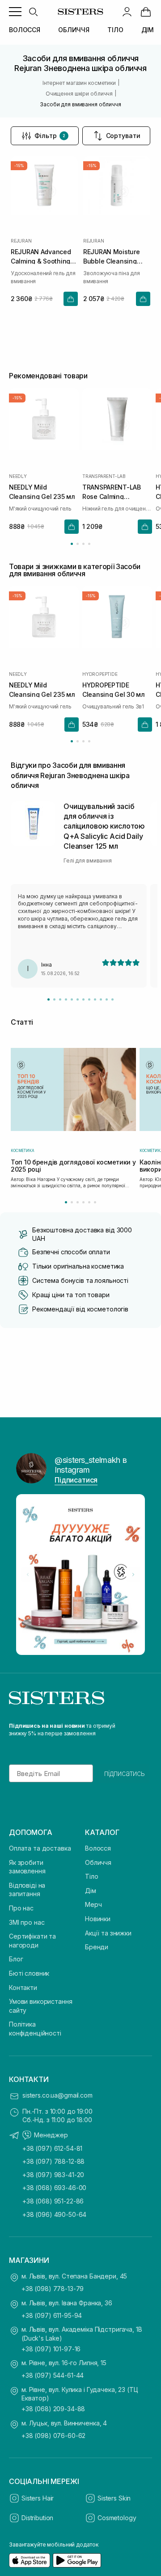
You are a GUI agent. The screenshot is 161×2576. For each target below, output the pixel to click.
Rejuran (21, 241)
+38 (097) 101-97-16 (51, 2349)
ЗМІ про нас (27, 1922)
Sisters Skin (114, 2498)
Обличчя (98, 1862)
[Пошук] (33, 12)
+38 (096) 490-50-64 (54, 2214)
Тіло (91, 1876)
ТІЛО (115, 30)
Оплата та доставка (40, 1848)
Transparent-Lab (104, 476)
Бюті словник (29, 1973)
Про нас (21, 1908)
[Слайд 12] (112, 999)
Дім (91, 1891)
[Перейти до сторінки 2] (78, 544)
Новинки (98, 1919)
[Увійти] (127, 12)
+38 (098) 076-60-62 (53, 2436)
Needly (18, 476)
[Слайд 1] (49, 999)
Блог (16, 1959)
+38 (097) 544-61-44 (53, 2375)
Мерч (93, 1904)
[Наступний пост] (133, 1575)
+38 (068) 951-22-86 (53, 2201)
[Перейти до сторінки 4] (89, 544)
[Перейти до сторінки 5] (89, 1202)
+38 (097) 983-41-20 (53, 2175)
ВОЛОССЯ (25, 30)
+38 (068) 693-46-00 (54, 2188)
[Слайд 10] (101, 999)
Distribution (37, 2518)
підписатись (125, 1773)
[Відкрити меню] (15, 12)
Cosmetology (117, 2518)
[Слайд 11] (107, 999)
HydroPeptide (100, 674)
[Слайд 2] (54, 999)
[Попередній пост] (28, 1575)
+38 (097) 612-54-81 (52, 2148)
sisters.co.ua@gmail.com (57, 2095)
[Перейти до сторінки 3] (83, 544)
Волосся (98, 1848)
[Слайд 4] (66, 999)
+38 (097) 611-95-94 (52, 2315)
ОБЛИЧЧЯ (74, 30)
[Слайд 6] (78, 999)
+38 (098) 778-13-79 (53, 2289)
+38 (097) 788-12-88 (53, 2161)
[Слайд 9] (95, 999)
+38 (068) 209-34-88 (53, 2409)
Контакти (23, 1987)
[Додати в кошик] (71, 299)
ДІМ (148, 30)
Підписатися (76, 1480)
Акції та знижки (108, 1933)
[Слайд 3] (60, 999)
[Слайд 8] (89, 999)
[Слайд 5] (72, 999)
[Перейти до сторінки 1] (72, 544)
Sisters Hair (38, 2498)
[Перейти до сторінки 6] (95, 1202)
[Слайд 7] (83, 999)
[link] (146, 12)
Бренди (97, 1947)
